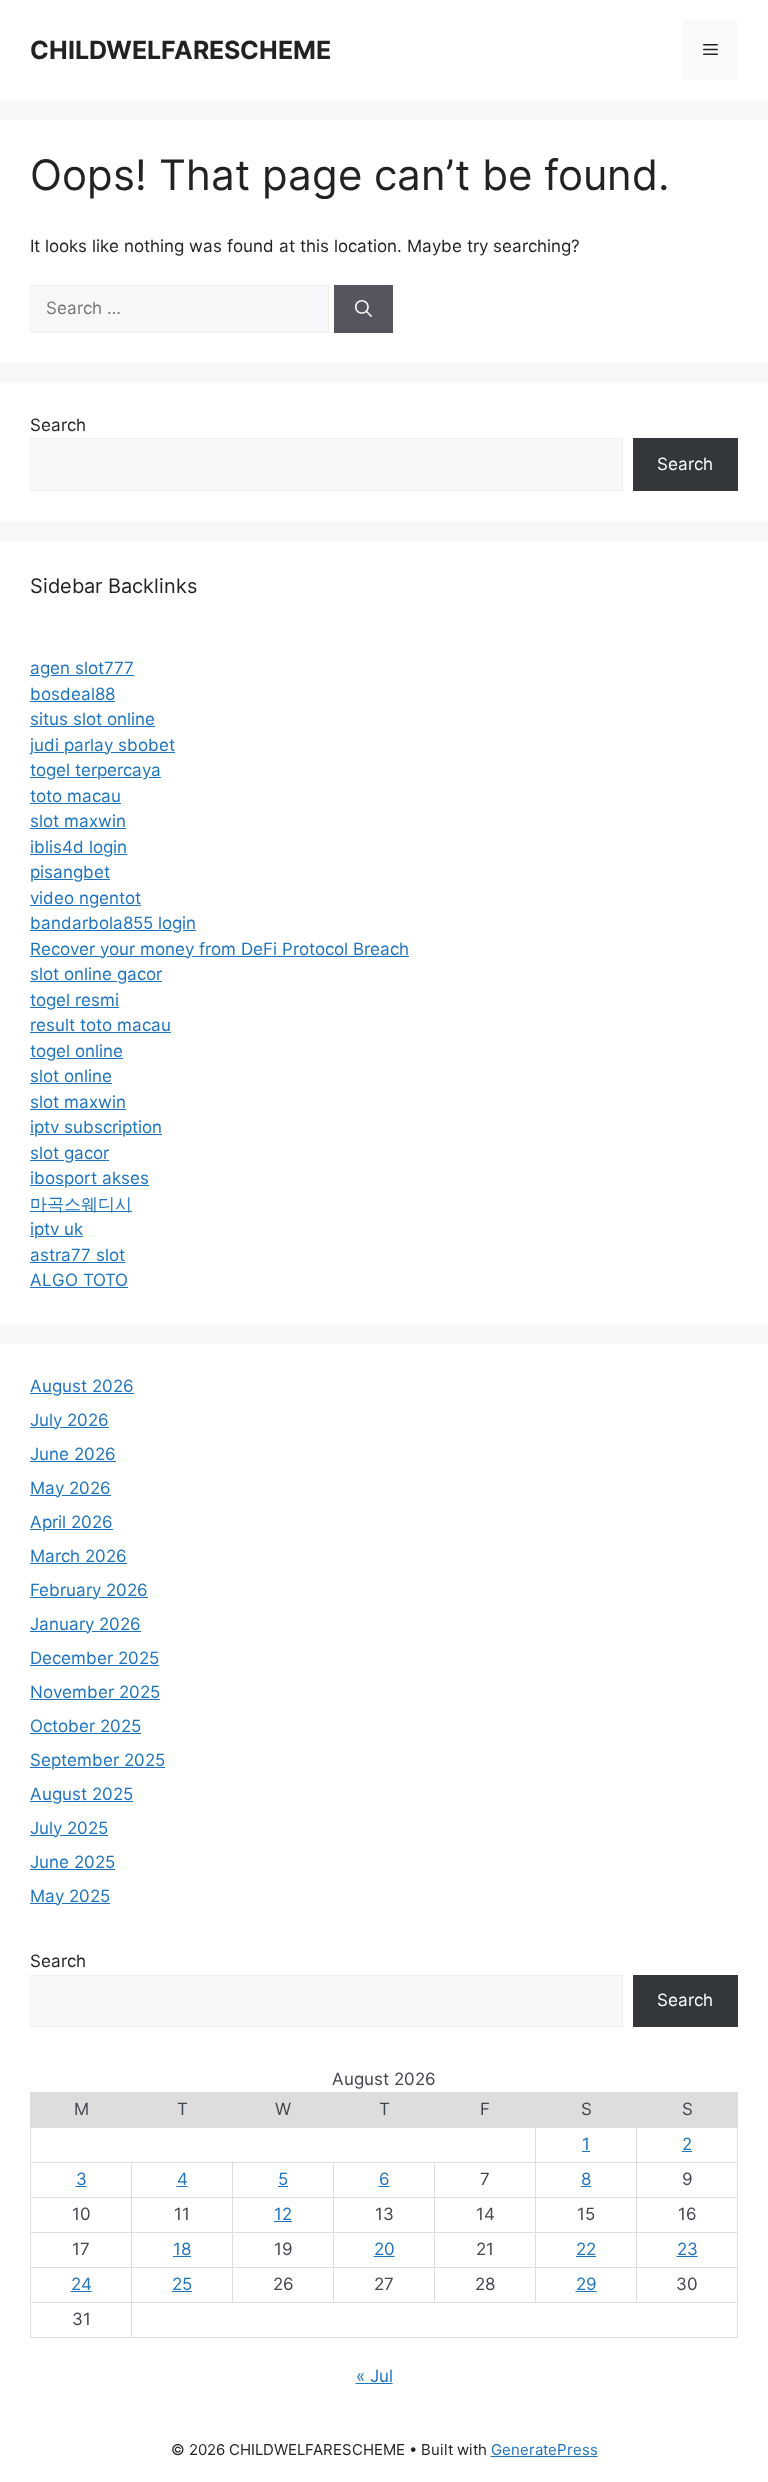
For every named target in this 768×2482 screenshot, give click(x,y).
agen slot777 (82, 668)
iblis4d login (78, 847)
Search (58, 425)
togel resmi (74, 1000)
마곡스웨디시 (81, 1204)
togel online (76, 1051)
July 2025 (69, 1828)
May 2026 (70, 1488)
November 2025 (95, 1692)
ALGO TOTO (79, 1280)
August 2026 (82, 1386)
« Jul (374, 2376)
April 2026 (71, 1522)
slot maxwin (78, 821)
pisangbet (70, 872)
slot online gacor (96, 974)
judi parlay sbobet (102, 745)
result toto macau (100, 1025)
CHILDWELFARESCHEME (180, 50)
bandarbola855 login (113, 923)
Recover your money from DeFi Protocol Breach (219, 949)
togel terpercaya (95, 770)
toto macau (75, 796)
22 (586, 2249)
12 (283, 2214)
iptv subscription (96, 1127)
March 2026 (78, 1556)
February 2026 (89, 1590)
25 (182, 2284)
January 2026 (85, 1624)
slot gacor (69, 1153)
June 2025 (72, 1862)
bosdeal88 (72, 694)
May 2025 (70, 1896)
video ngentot (85, 898)
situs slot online (92, 719)
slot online (71, 1076)
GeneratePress (544, 2449)
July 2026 (69, 1420)
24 (81, 2284)
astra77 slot (77, 1255)
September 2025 (97, 1760)
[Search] (363, 309)
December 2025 (94, 1658)
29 (586, 2284)
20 (384, 2249)
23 (687, 2249)
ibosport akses (89, 1178)
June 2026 (73, 1454)
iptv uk (56, 1229)
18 (182, 2249)
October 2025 (85, 1726)
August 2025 (81, 1794)
